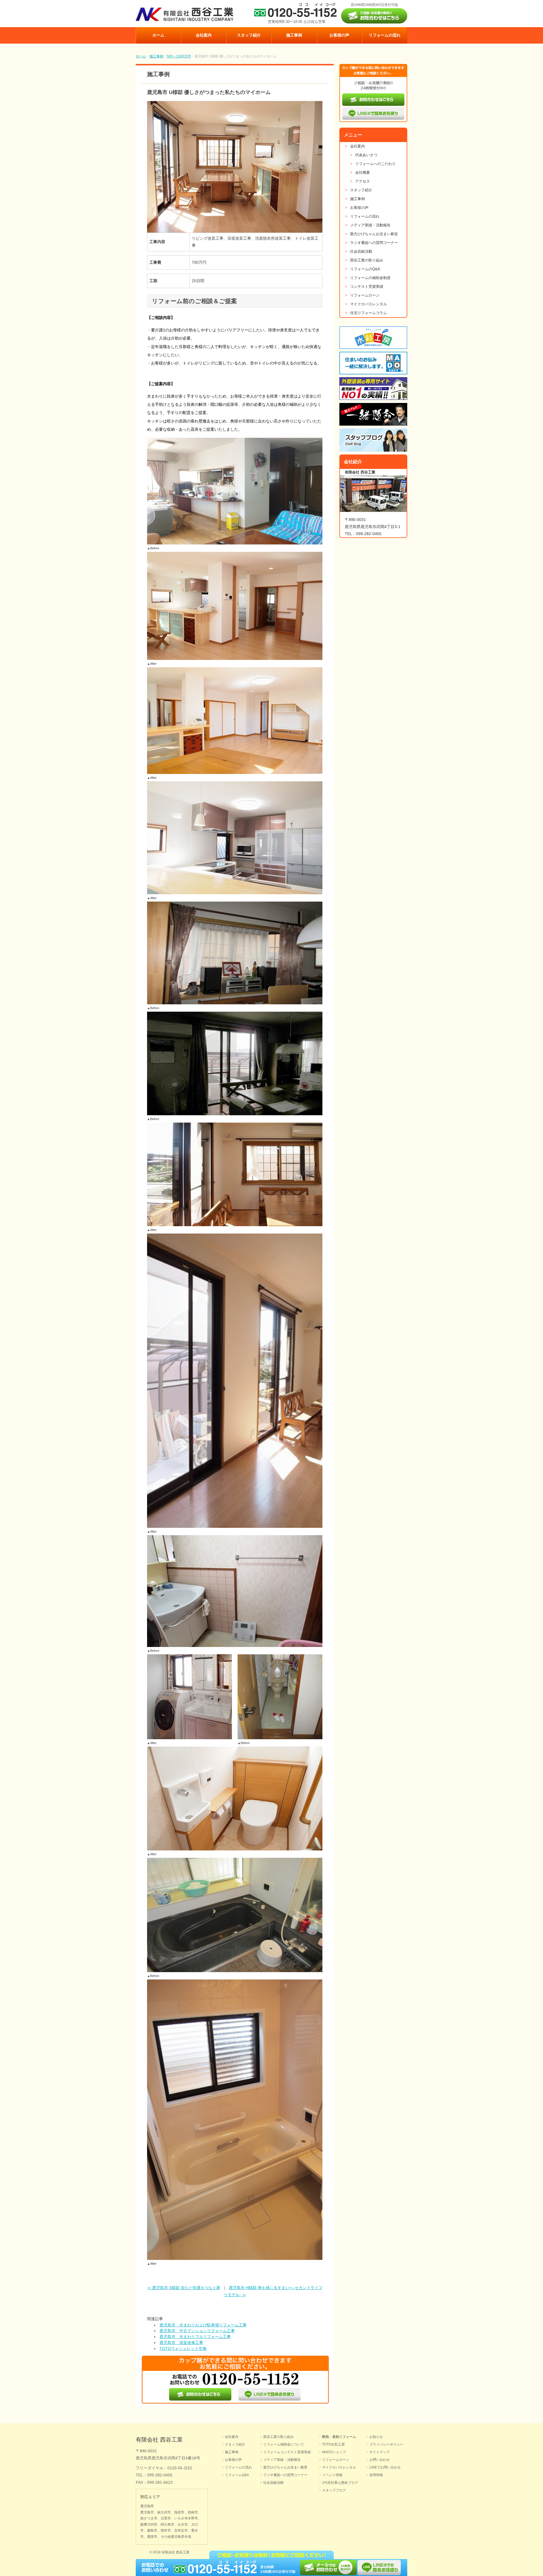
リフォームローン (362, 295)
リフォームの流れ (385, 35)
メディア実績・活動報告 (368, 225)
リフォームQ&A (237, 2475)
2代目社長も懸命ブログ (340, 2483)
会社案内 (204, 35)
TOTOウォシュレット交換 (183, 2348)
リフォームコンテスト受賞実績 (287, 2452)
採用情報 (376, 2475)
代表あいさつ (364, 155)
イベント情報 (332, 2475)
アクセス (360, 181)
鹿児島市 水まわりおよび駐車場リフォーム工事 (203, 2325)
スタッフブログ (334, 2490)
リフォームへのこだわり (373, 164)
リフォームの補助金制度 (368, 278)
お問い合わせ (380, 2460)
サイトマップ (380, 2452)
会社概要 (360, 172)
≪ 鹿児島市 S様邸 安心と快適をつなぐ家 (184, 2288)
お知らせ (376, 2437)
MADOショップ (334, 2452)
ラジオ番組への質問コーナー (371, 243)
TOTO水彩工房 (333, 2444)
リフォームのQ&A (363, 269)
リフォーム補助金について (284, 2444)
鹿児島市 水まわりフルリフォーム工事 (195, 2337)
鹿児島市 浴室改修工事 (181, 2343)
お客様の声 (339, 35)
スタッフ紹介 (249, 35)
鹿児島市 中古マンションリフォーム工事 (197, 2331)
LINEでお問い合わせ (385, 2467)
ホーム (158, 35)
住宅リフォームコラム (366, 313)
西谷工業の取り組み (364, 260)
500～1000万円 (179, 56)
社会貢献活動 (359, 251)
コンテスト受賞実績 (364, 287)
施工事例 (294, 35)
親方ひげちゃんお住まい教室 (371, 234)
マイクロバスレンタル (366, 304)
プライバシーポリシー (386, 2444)
